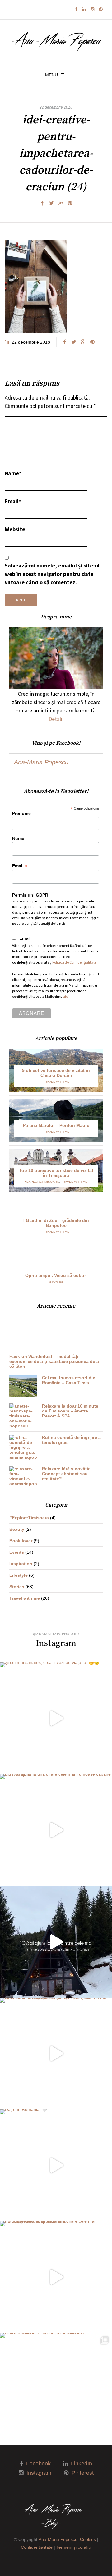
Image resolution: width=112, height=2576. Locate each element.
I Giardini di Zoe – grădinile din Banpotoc (56, 1223)
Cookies (88, 2539)
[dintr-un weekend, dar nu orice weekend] (56, 2389)
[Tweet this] (51, 203)
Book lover (21, 1541)
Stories (56, 1282)
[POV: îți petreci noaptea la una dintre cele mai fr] (56, 2277)
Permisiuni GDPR (30, 895)
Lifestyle (19, 1575)
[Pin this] (70, 203)
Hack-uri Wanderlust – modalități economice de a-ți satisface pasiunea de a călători (54, 1361)
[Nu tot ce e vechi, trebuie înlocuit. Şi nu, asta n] (56, 2054)
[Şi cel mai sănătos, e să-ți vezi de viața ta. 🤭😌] (56, 1718)
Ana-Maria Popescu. (59, 2539)
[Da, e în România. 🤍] (56, 2165)
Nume (18, 838)
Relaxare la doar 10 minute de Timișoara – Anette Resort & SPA (70, 1411)
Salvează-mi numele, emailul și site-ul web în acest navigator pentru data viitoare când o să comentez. (52, 574)
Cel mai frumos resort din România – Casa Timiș (69, 1380)
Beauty (17, 1529)
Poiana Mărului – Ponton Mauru (56, 1125)
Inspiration (21, 1564)
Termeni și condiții (74, 2547)
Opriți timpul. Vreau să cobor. (56, 1275)
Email (13, 501)
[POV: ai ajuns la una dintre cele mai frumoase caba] (56, 1830)
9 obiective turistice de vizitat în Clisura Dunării (56, 1073)
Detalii (56, 719)
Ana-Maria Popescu (41, 762)
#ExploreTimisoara (42, 1182)
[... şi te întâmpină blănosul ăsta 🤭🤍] (56, 1942)
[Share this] (42, 203)
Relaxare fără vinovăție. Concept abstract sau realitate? (67, 1474)
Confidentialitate (37, 2547)
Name (13, 473)
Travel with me (56, 1082)
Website (15, 529)
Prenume (21, 813)
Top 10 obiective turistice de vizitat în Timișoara (56, 1173)
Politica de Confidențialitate (74, 962)
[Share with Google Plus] (61, 203)
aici (66, 996)
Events (17, 1552)
